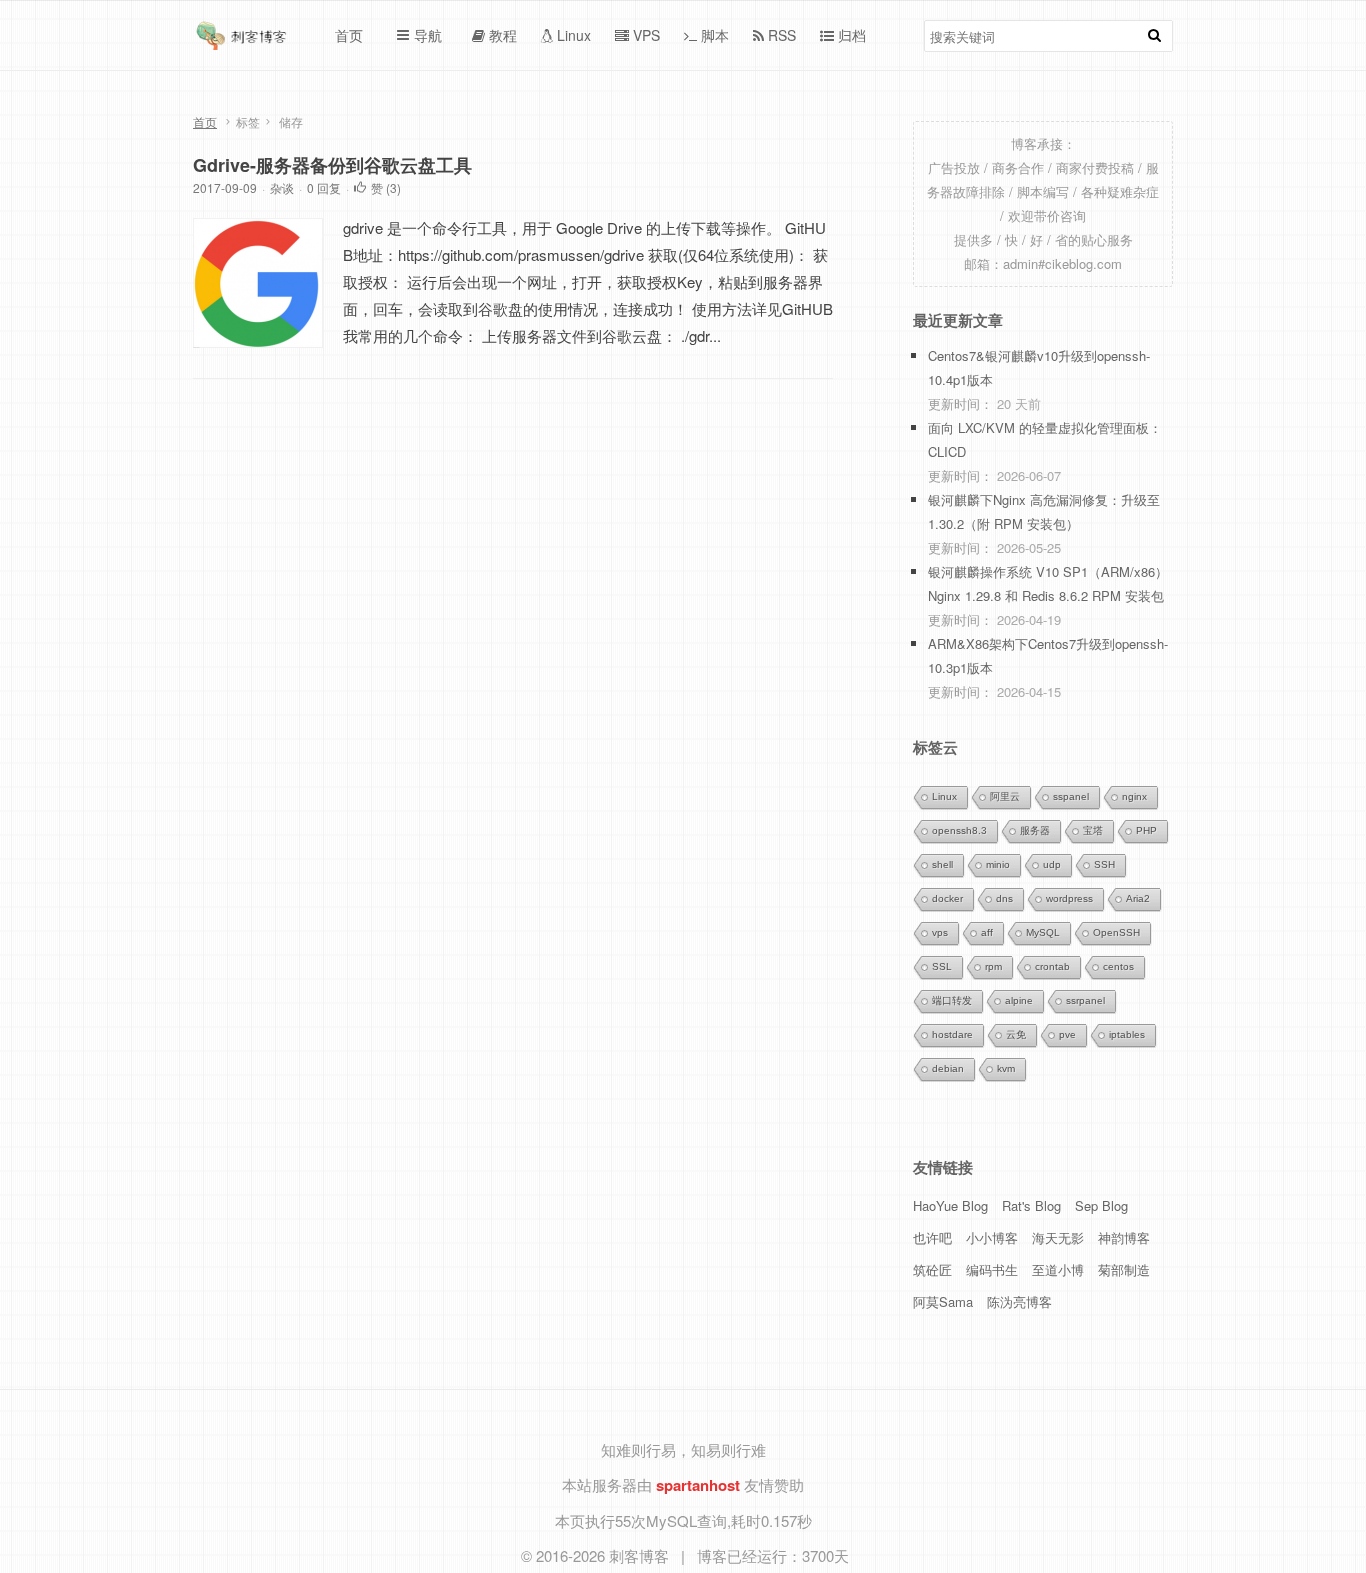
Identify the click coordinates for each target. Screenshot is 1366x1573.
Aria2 (1138, 898)
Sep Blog (1101, 1205)
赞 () (386, 187)
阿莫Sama (943, 1301)
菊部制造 (1124, 1269)
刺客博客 (641, 1555)
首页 (205, 121)
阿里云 (1005, 796)
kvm (1006, 1068)
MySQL (1043, 932)
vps (940, 932)
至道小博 (1058, 1269)
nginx (1134, 796)
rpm (993, 966)
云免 (1016, 1034)
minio (998, 864)
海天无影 (1058, 1237)
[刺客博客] (244, 41)
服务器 (1035, 830)
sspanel (1071, 796)
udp (1052, 864)
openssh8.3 (959, 830)
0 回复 (324, 187)
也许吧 (932, 1237)
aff (987, 932)
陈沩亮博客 (1019, 1301)
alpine (1019, 1000)
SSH (1104, 864)
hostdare (952, 1034)
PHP (1146, 830)
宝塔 (1093, 830)
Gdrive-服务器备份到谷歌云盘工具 (332, 165)
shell (942, 864)
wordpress (1069, 898)
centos (1118, 966)
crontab (1052, 966)
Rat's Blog (1031, 1205)
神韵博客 (1124, 1237)
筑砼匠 (932, 1269)
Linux (944, 796)
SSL (942, 966)
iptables (1127, 1034)
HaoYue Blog (950, 1205)
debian (948, 1068)
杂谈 (282, 187)
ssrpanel (1085, 1000)
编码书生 (992, 1269)
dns (1004, 898)
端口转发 (952, 1000)
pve (1067, 1034)
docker (947, 898)
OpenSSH (1116, 932)
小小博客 (992, 1237)
